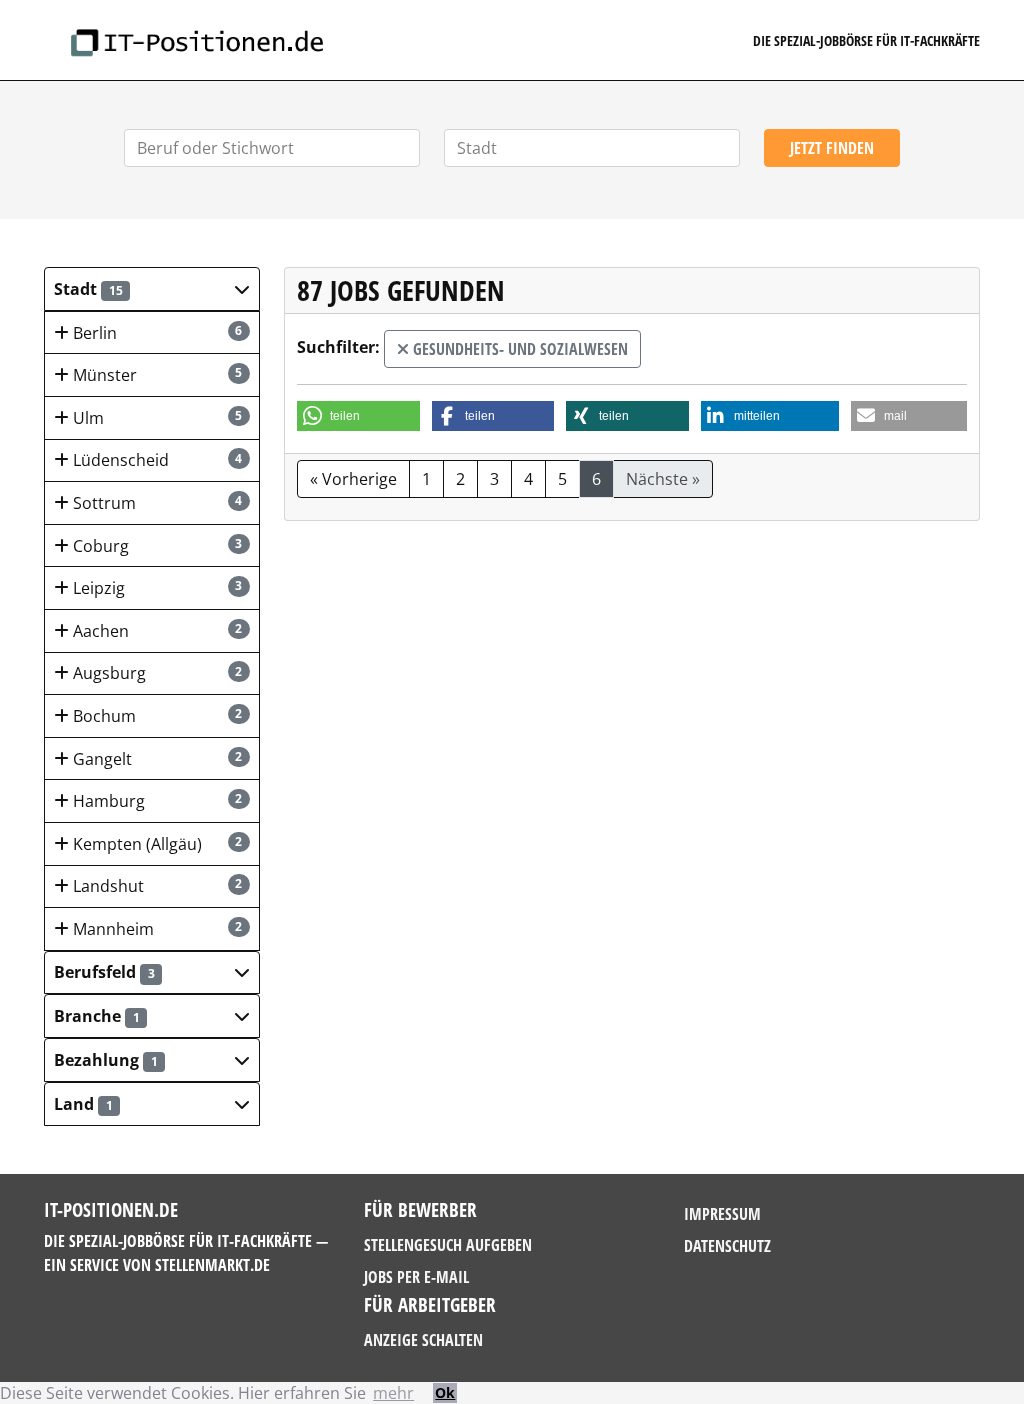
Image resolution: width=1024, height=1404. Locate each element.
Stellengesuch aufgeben (448, 1245)
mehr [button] (393, 1393)
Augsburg (156, 673)
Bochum (156, 716)
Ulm (156, 418)
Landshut (156, 886)
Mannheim (156, 929)
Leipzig (156, 588)
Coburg (156, 546)
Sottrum (156, 503)
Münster (156, 375)
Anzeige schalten (423, 1340)
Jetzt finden (832, 148)
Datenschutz (727, 1246)
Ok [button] (445, 1392)
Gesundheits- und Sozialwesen (518, 349)
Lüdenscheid (156, 460)
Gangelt (156, 759)
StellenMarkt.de (212, 1265)
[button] (152, 289)
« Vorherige (353, 479)
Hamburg (156, 801)
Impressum (722, 1214)
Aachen (156, 631)
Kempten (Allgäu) (156, 844)
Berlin (156, 333)
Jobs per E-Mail (416, 1277)
